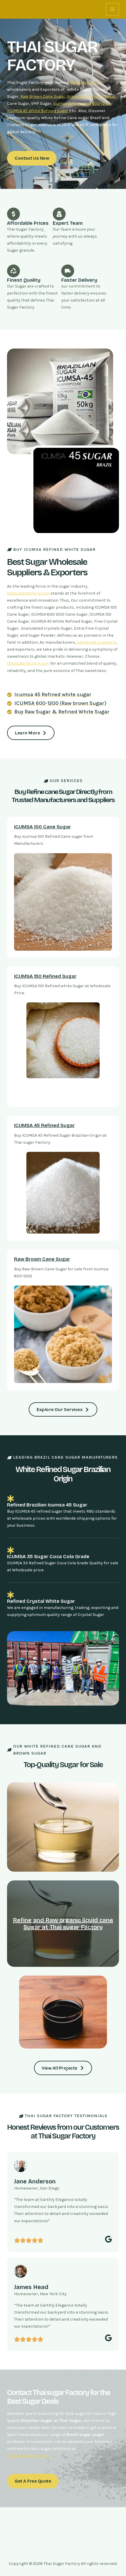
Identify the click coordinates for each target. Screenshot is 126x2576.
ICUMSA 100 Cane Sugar (42, 827)
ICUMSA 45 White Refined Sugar (38, 111)
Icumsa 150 (64, 103)
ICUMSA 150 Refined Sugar (45, 976)
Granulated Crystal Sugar (91, 96)
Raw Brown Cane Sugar (43, 96)
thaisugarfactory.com (28, 593)
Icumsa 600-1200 (93, 103)
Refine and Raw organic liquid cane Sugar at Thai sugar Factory (63, 1924)
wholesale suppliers (97, 642)
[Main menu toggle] (113, 9)
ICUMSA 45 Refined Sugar (44, 1125)
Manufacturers (84, 82)
